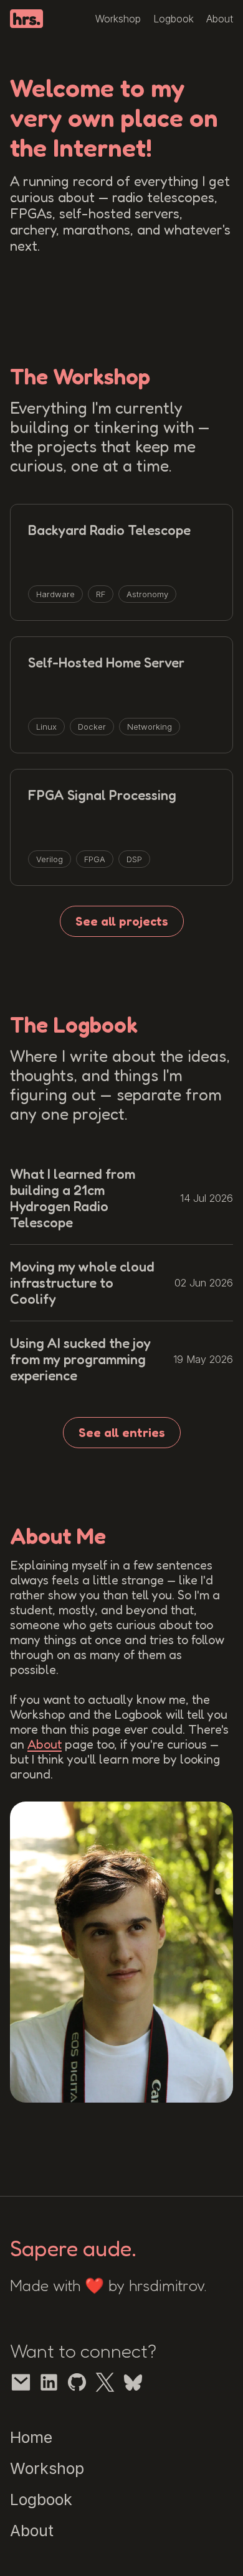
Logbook (174, 19)
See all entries (122, 1433)
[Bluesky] (133, 2382)
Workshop (118, 19)
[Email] (21, 2382)
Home (31, 2437)
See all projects (122, 921)
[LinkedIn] (49, 2382)
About (220, 19)
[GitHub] (77, 2382)
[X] (105, 2382)
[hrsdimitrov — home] (26, 19)
